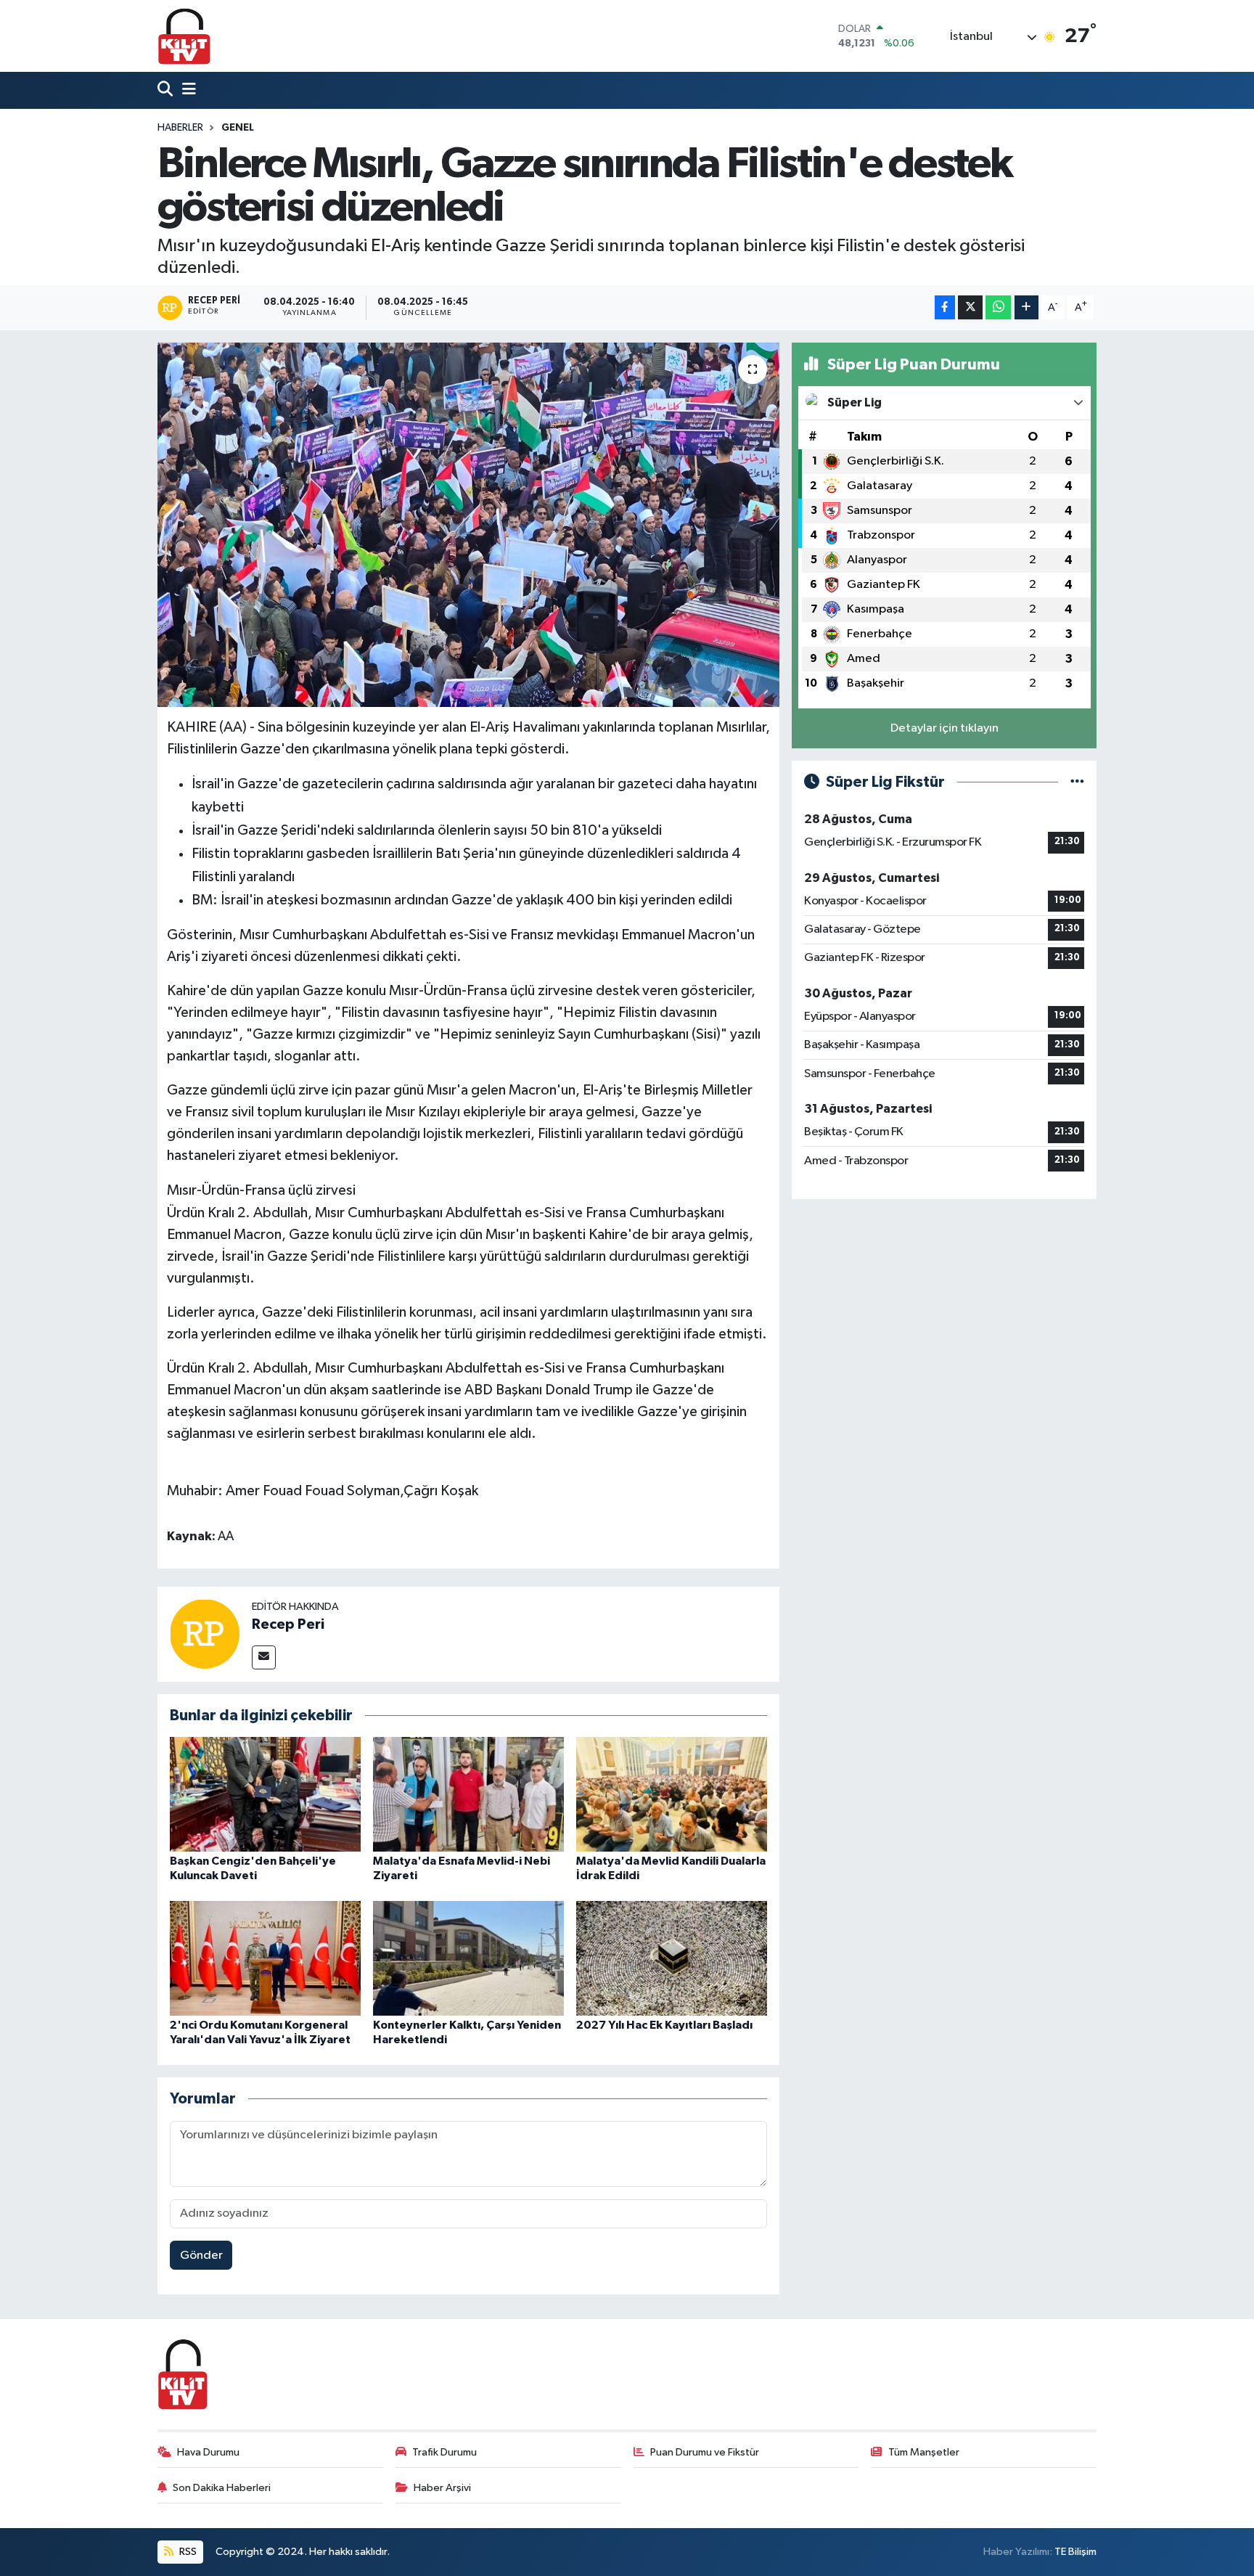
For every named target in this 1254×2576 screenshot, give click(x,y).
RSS (187, 2552)
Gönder (201, 2256)
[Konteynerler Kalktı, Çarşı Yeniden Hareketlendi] (468, 1958)
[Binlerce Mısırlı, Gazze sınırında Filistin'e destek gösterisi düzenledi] (468, 525)
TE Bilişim (1075, 2552)
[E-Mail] (264, 1657)
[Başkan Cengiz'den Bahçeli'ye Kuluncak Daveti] (265, 1794)
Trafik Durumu (444, 2452)
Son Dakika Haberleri (222, 2488)
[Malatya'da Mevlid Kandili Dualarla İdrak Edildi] (672, 1794)
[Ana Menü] (186, 90)
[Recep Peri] (205, 1634)
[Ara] (167, 90)
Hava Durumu (208, 2452)
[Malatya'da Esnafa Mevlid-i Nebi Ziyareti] (468, 1794)
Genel (238, 128)
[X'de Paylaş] (970, 307)
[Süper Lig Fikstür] (1077, 782)
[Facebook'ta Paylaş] (945, 307)
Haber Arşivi (442, 2488)
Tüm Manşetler (924, 2452)
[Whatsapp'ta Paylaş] (998, 307)
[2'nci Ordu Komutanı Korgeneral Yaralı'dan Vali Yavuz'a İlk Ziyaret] (265, 1958)
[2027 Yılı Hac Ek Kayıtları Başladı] (672, 1958)
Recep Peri (288, 1624)
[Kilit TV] (184, 36)
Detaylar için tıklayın (944, 728)
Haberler (180, 128)
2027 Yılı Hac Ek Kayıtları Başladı (664, 2025)
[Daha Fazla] (1026, 307)
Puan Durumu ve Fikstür (705, 2452)
